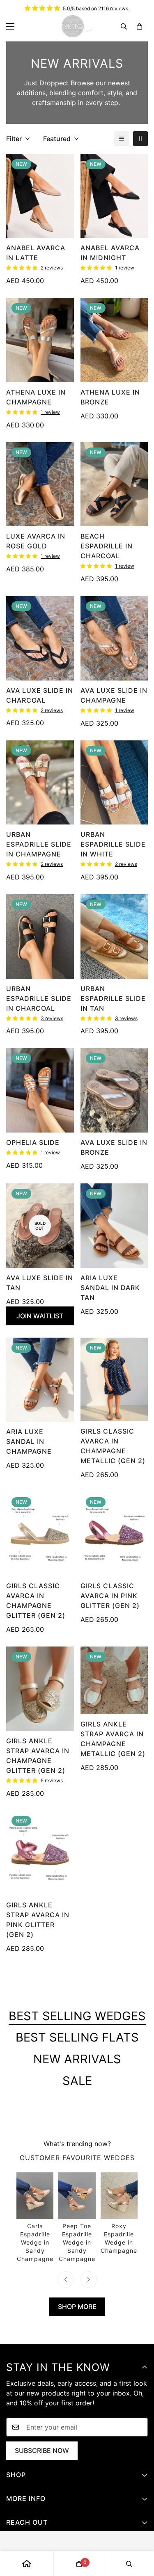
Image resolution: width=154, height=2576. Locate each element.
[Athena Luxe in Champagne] (40, 340)
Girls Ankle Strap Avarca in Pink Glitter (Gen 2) (38, 1920)
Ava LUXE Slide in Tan (40, 1283)
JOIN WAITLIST (40, 1316)
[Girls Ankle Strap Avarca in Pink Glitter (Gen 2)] (40, 1853)
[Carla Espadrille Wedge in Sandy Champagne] (35, 2218)
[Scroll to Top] (139, 2533)
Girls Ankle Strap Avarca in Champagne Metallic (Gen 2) (113, 1739)
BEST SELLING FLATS (77, 2037)
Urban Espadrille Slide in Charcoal (39, 998)
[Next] (89, 2279)
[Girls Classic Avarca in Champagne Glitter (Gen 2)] (40, 1534)
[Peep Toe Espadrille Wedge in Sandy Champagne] (77, 2218)
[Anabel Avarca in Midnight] (114, 196)
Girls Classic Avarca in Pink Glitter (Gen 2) (110, 1596)
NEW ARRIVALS (77, 2059)
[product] (27, 2564)
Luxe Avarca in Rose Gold (36, 541)
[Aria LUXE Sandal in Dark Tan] (114, 1226)
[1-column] (122, 139)
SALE (77, 2081)
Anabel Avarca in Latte (36, 253)
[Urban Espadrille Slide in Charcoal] (40, 936)
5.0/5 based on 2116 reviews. (96, 8)
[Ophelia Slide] (40, 1090)
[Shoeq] (77, 26)
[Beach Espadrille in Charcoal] (114, 484)
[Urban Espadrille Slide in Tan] (114, 936)
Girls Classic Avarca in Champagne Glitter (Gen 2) (36, 1601)
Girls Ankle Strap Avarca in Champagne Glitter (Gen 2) (38, 1756)
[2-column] (140, 139)
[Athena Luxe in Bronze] (114, 340)
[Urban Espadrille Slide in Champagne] (40, 783)
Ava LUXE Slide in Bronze (114, 1147)
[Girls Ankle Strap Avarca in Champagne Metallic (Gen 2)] (114, 1680)
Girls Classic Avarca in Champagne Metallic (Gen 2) (113, 1446)
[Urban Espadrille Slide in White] (114, 783)
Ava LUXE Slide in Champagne (114, 695)
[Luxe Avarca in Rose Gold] (40, 484)
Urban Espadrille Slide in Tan (113, 998)
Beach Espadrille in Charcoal (107, 546)
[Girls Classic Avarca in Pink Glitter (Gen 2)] (114, 1534)
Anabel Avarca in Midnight (110, 253)
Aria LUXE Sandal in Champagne (29, 1441)
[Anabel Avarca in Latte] (40, 196)
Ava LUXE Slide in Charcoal (40, 695)
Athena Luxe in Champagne (36, 397)
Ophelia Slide (33, 1142)
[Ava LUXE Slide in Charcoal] (40, 638)
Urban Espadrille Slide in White (113, 844)
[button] (139, 26)
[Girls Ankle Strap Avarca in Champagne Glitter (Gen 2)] (40, 1689)
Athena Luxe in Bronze (110, 397)
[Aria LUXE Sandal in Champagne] (40, 1380)
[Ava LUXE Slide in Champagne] (114, 638)
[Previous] (66, 2279)
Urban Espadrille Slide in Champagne (39, 844)
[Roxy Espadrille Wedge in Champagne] (119, 2214)
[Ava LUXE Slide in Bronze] (114, 1090)
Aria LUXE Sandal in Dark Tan (110, 1288)
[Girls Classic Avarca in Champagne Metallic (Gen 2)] (114, 1379)
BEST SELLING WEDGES (77, 2016)
